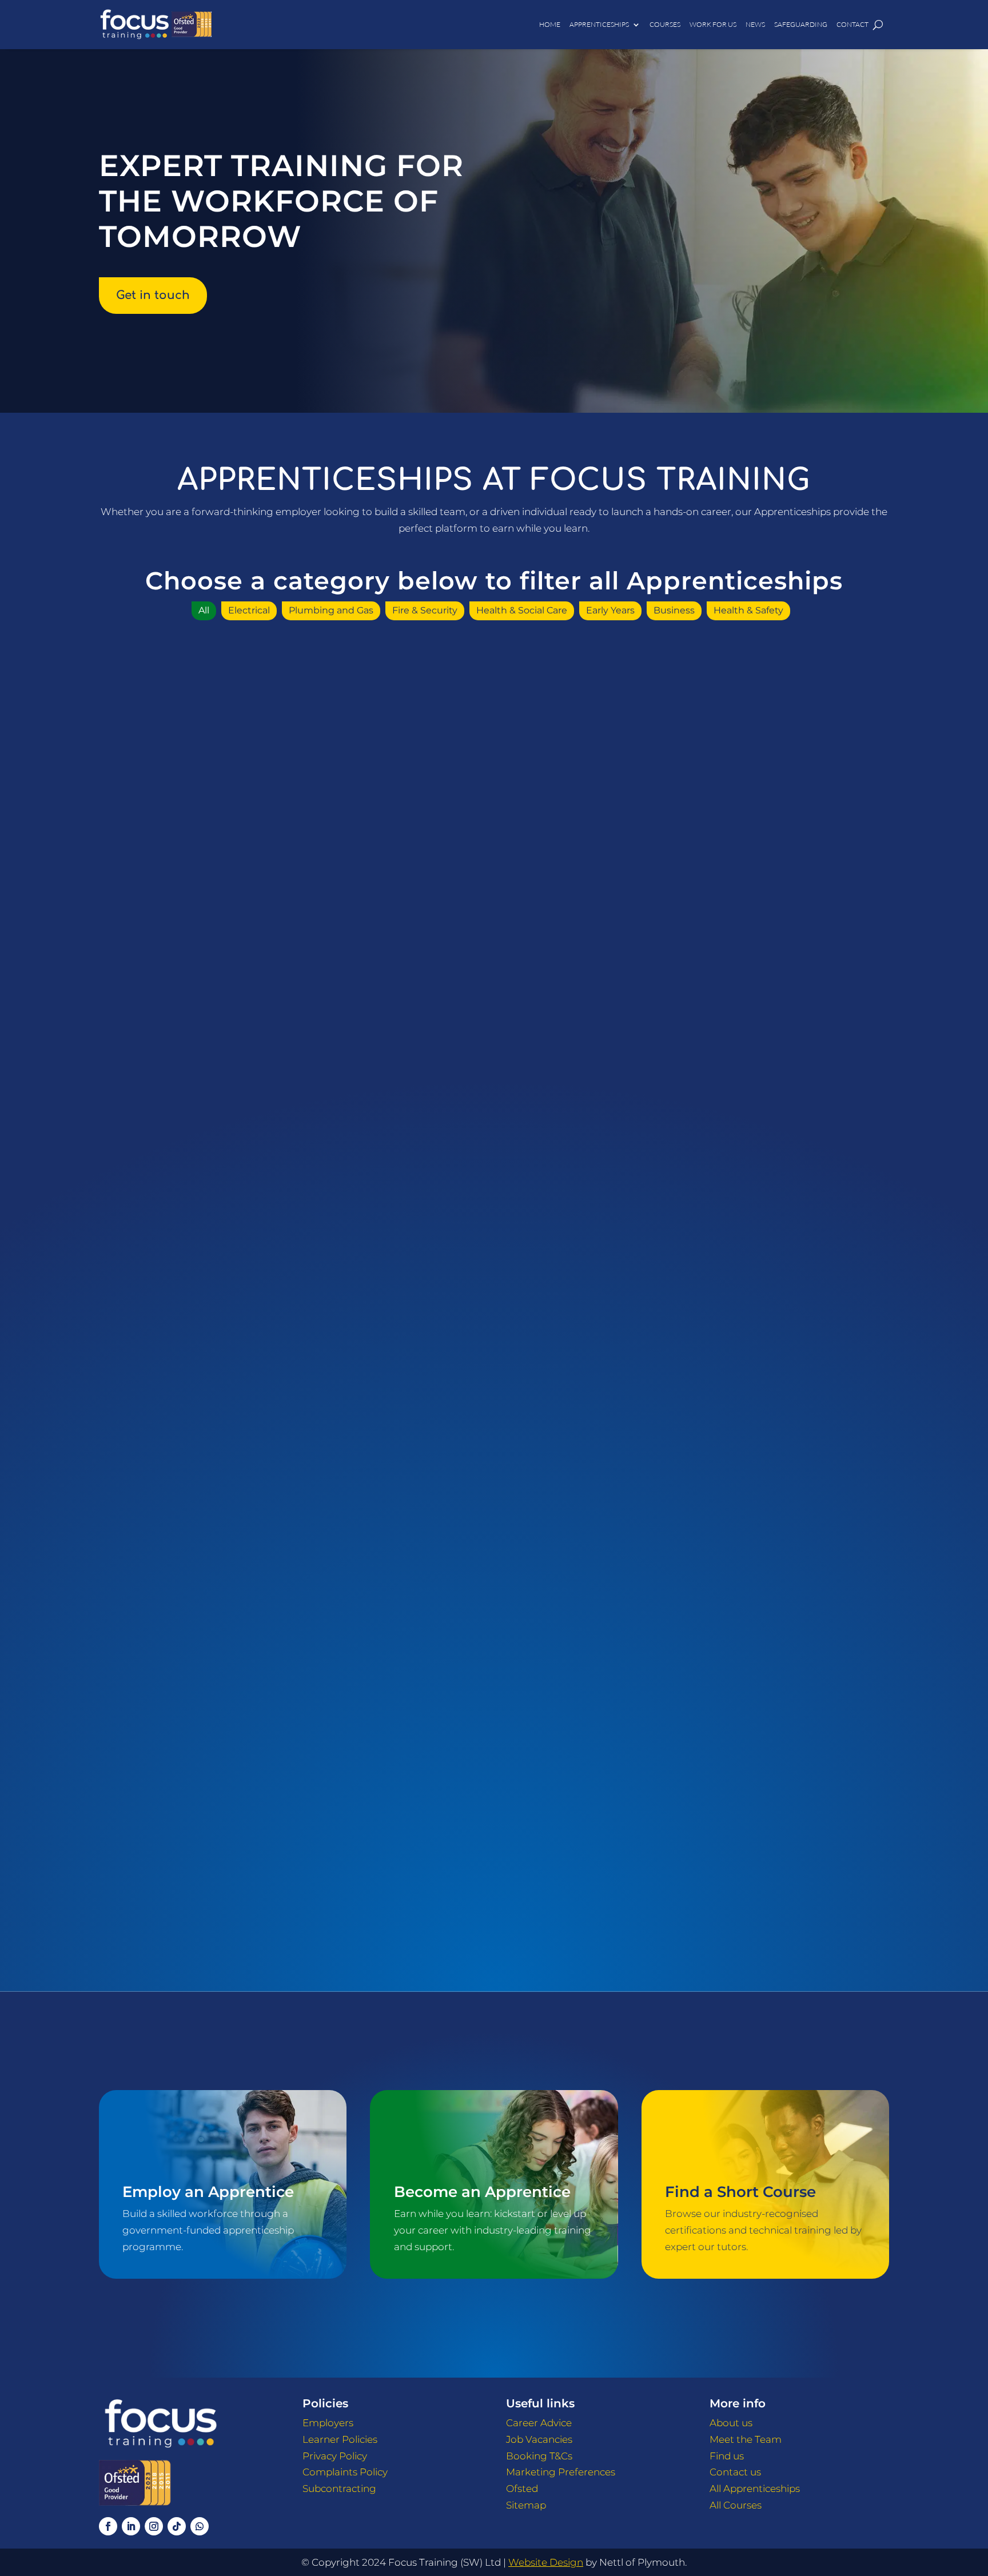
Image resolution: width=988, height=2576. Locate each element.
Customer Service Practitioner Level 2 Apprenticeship (219, 1243)
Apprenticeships (599, 24)
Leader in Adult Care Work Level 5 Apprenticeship (494, 1677)
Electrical (249, 610)
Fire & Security (425, 610)
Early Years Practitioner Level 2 (769, 1236)
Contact (852, 24)
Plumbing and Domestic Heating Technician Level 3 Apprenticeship (769, 1677)
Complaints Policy (345, 2472)
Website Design (546, 2562)
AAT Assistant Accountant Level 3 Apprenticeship (219, 811)
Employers (328, 2423)
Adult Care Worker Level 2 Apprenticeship (494, 1027)
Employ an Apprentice (208, 2192)
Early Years (610, 610)
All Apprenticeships (755, 2489)
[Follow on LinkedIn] (131, 2526)
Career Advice (539, 2423)
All (204, 610)
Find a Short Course (740, 2192)
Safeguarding (801, 24)
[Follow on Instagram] (154, 2526)
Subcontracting (339, 2489)
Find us (727, 2456)
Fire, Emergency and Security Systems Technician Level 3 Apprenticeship (219, 1460)
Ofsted (522, 2489)
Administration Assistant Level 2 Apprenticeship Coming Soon (219, 1027)
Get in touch (153, 295)
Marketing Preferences (561, 2472)
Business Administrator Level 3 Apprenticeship (769, 1027)
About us (731, 2423)
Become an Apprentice (482, 2192)
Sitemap (526, 2505)
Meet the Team (746, 2439)
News (755, 24)
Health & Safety (748, 610)
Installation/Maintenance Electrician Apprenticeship (769, 1460)
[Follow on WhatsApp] (200, 2526)
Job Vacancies (539, 2439)
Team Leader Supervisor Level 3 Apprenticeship (494, 1893)
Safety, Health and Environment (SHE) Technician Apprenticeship (219, 1893)
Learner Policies (340, 2439)
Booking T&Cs (539, 2456)
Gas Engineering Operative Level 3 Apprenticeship (494, 1460)
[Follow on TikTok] (177, 2526)
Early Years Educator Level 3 (494, 1236)
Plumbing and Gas (331, 610)
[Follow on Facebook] (108, 2526)
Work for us (713, 24)
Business (674, 610)
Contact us (735, 2472)
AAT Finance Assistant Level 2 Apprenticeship (494, 811)
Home (550, 24)
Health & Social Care (522, 610)
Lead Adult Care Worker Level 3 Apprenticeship (219, 1677)
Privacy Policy (335, 2456)
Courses (665, 24)
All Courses (736, 2505)
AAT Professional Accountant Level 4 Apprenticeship (769, 811)
